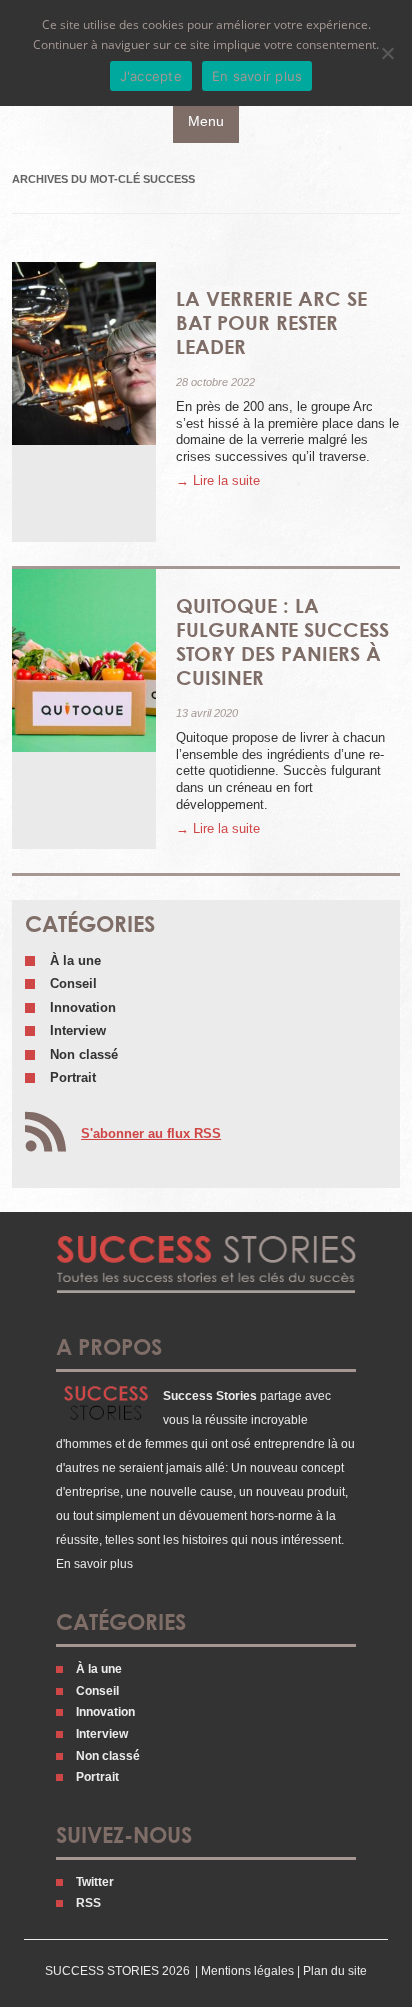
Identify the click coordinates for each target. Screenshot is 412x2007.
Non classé (84, 1054)
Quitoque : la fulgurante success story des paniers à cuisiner (282, 641)
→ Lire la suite (218, 480)
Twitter (95, 1882)
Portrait (73, 1077)
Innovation (83, 1007)
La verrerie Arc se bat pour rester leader (271, 322)
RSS (88, 1903)
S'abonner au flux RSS (151, 1133)
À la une (75, 960)
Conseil (73, 983)
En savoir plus (94, 1564)
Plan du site (335, 1971)
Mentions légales (247, 1971)
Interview (78, 1030)
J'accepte (151, 76)
